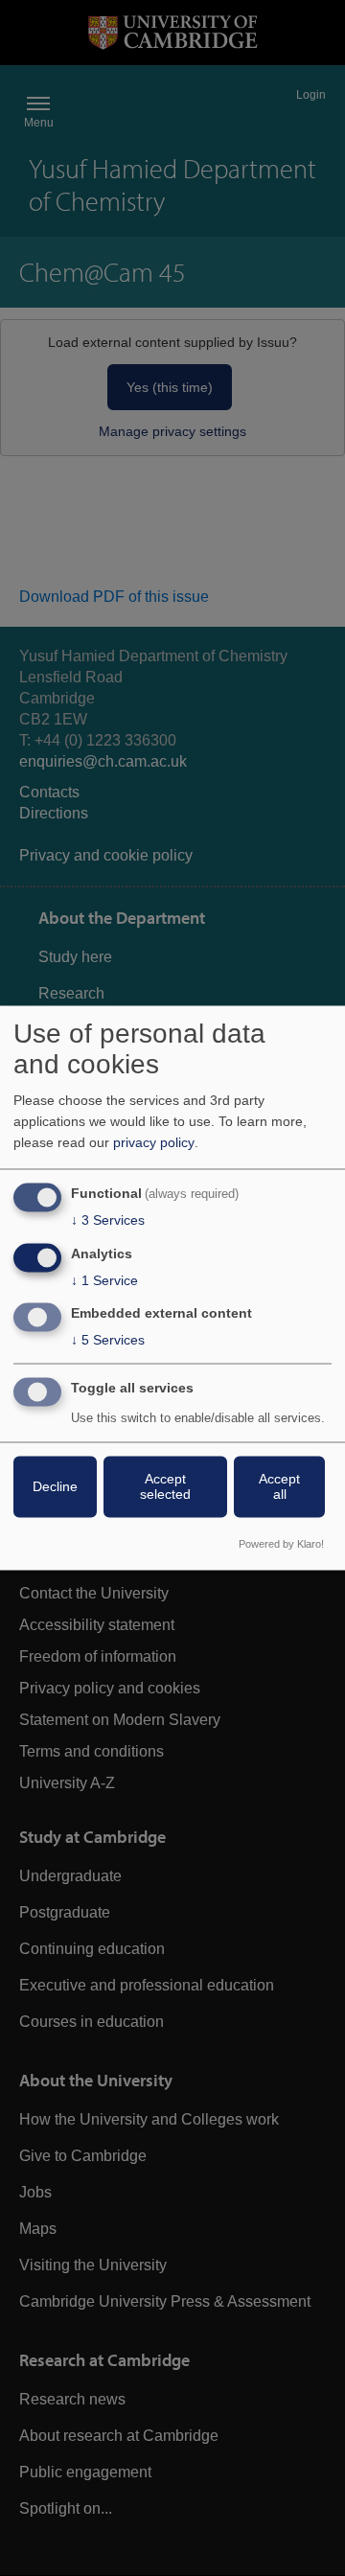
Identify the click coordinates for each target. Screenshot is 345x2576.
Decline (55, 1487)
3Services (108, 1220)
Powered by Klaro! (281, 1545)
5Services (108, 1341)
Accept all (279, 1487)
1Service (104, 1280)
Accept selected (165, 1487)
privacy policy (154, 1142)
